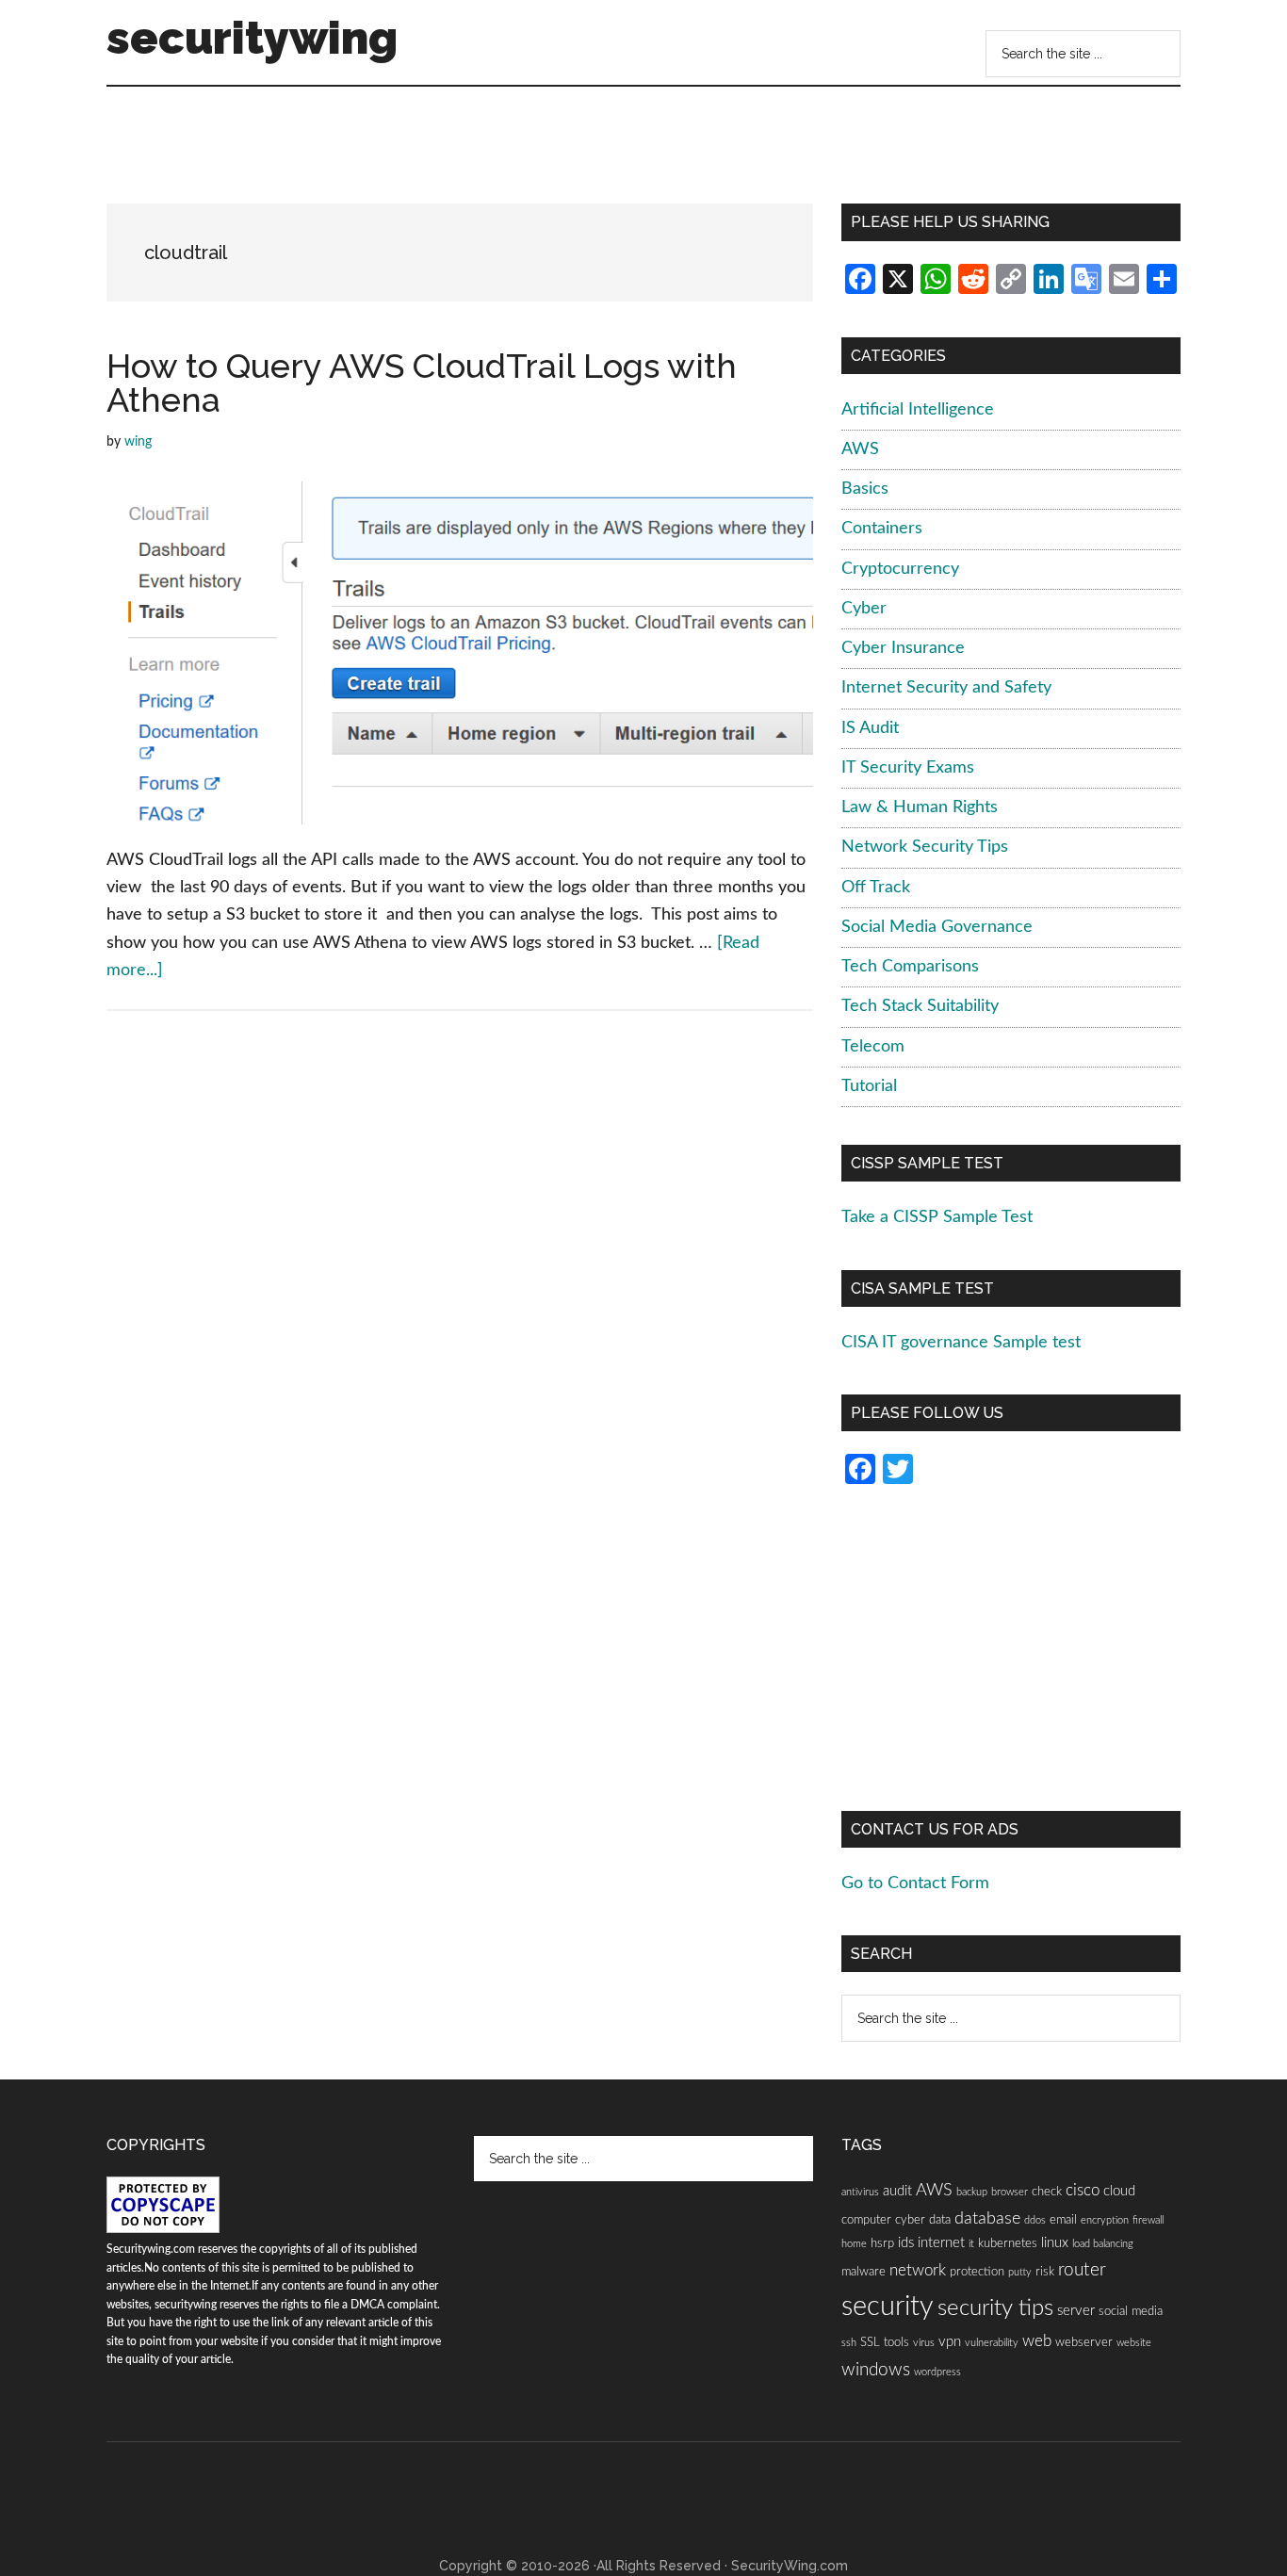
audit (897, 2191)
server (1076, 2311)
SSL (870, 2342)
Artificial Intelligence (918, 410)
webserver (1084, 2342)
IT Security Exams (908, 768)
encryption (1105, 2220)
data (940, 2220)
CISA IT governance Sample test (961, 1343)
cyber (910, 2220)
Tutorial (869, 1086)
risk (1045, 2272)
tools (896, 2342)
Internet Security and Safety (946, 688)
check (1047, 2192)
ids (906, 2243)
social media (1131, 2311)
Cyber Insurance (903, 648)
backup (972, 2192)
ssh (849, 2343)
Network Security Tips (925, 847)
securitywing (252, 38)
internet (941, 2243)
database (987, 2218)
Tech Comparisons (910, 967)
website (1134, 2343)
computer (866, 2220)
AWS (860, 449)
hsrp (882, 2243)
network (918, 2271)
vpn (950, 2342)
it (971, 2244)
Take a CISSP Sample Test (937, 1217)
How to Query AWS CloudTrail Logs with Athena (422, 383)
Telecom (873, 1047)
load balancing (1103, 2244)
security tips (995, 2308)
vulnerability (992, 2343)
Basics (865, 489)
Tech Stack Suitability (920, 1006)
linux (1055, 2243)
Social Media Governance (937, 927)
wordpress (937, 2372)
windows (876, 2370)
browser (1010, 2192)
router (1082, 2270)
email (1063, 2220)
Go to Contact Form (915, 1883)
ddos (1035, 2220)
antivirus (860, 2192)
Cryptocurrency (900, 569)
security (888, 2307)
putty (1020, 2272)
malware (863, 2272)
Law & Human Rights (920, 807)
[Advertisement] (459, 152)
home (854, 2244)
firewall (1148, 2220)
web (1037, 2341)
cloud (1119, 2191)
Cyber (864, 609)
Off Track (876, 888)
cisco (1083, 2191)
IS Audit (870, 728)
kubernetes (1008, 2243)
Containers (882, 529)
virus (924, 2343)
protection (977, 2272)
